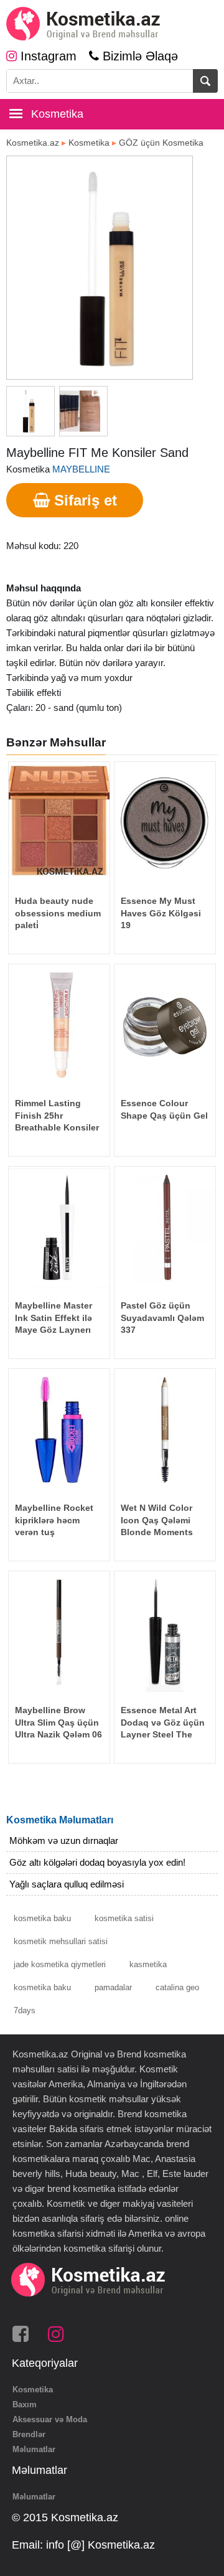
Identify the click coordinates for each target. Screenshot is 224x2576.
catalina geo (177, 1987)
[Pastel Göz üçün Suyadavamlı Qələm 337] (165, 1227)
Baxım (25, 2404)
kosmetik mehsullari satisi (61, 1941)
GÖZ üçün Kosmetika (161, 143)
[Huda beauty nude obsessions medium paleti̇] (59, 822)
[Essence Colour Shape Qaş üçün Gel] (165, 1025)
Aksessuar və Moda (50, 2419)
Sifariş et (83, 500)
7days (25, 2010)
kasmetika (148, 1964)
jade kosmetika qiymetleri (60, 1964)
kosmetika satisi (124, 1918)
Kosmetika (89, 143)
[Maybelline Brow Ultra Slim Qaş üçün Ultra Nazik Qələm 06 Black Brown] (59, 1632)
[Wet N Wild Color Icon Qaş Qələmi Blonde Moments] (165, 1429)
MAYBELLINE (81, 469)
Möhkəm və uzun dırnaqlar (64, 1840)
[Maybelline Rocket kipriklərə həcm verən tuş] (59, 1429)
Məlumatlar (34, 2449)
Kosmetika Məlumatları (60, 1820)
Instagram (47, 56)
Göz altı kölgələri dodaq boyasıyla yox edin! (97, 1862)
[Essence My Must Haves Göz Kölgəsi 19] (165, 822)
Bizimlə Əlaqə (138, 56)
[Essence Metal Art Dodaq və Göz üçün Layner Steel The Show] (165, 1632)
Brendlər (29, 2434)
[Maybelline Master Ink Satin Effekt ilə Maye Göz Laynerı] (59, 1227)
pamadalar (113, 1987)
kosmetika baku (42, 1918)
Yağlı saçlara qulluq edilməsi (67, 1884)
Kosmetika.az (33, 143)
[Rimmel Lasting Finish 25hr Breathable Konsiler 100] (59, 1025)
